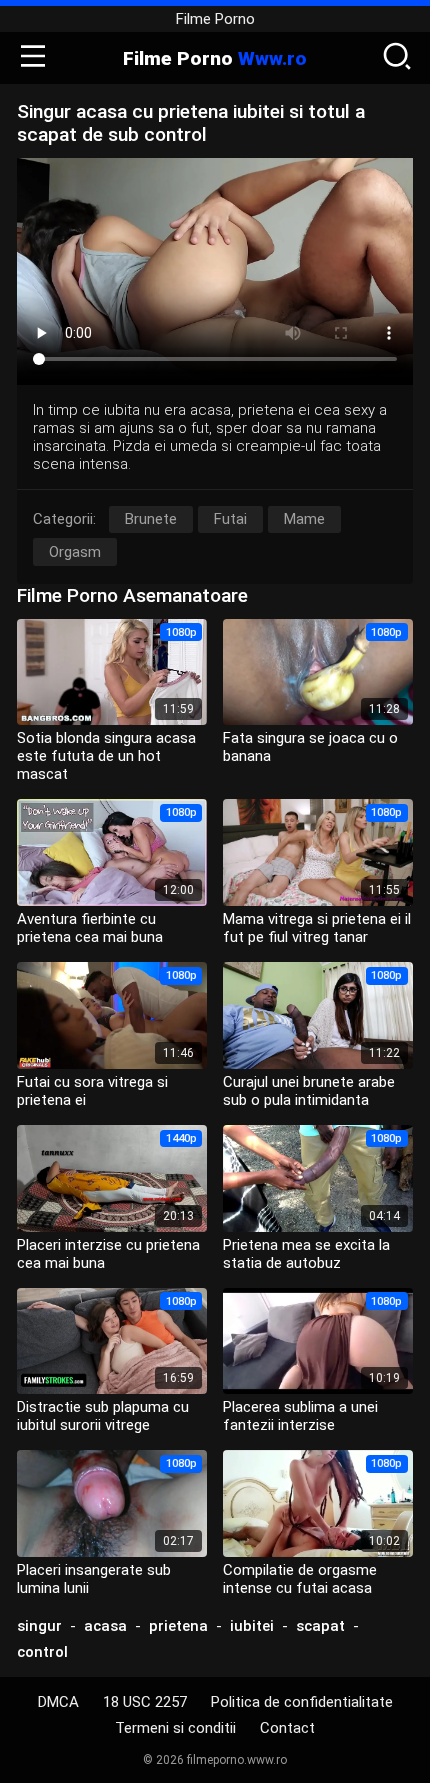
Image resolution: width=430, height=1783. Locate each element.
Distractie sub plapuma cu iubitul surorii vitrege (103, 1416)
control (42, 1652)
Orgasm (75, 552)
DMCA (58, 1702)
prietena (178, 1626)
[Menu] (33, 58)
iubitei (252, 1626)
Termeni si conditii (175, 1728)
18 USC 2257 (145, 1702)
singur (39, 1626)
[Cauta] (397, 58)
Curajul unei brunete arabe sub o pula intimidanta (309, 1091)
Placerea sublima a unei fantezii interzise (300, 1416)
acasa (105, 1626)
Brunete (151, 519)
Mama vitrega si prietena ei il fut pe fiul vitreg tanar (317, 928)
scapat (320, 1626)
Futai (230, 519)
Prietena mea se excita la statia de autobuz (306, 1254)
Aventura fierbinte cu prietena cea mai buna (90, 928)
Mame (304, 519)
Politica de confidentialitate (302, 1702)
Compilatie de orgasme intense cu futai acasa (300, 1579)
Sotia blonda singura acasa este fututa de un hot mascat (106, 756)
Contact (287, 1728)
